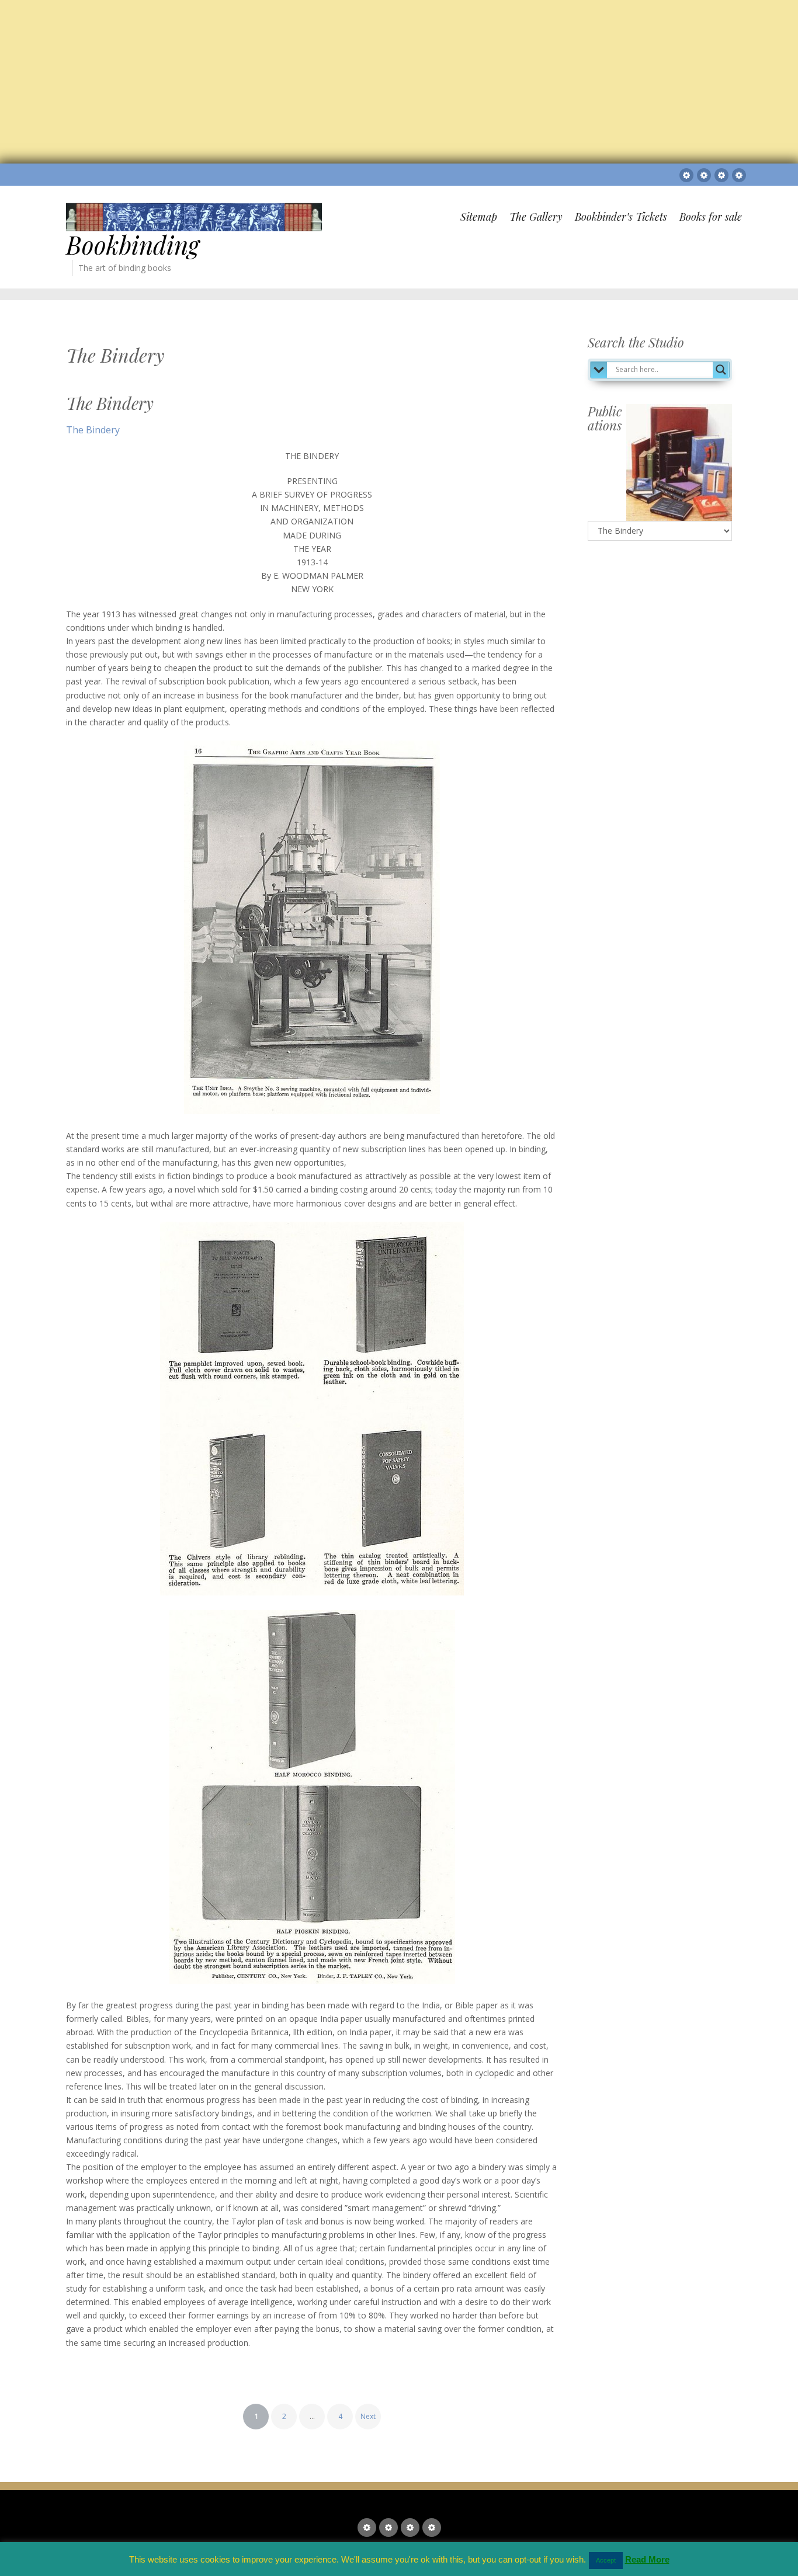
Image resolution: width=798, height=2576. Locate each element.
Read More (647, 2559)
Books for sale (711, 217)
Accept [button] (606, 2560)
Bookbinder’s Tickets (621, 217)
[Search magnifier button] (721, 370)
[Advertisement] (354, 82)
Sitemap (479, 217)
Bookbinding (133, 245)
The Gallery (536, 217)
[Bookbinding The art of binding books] (194, 216)
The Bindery (110, 403)
